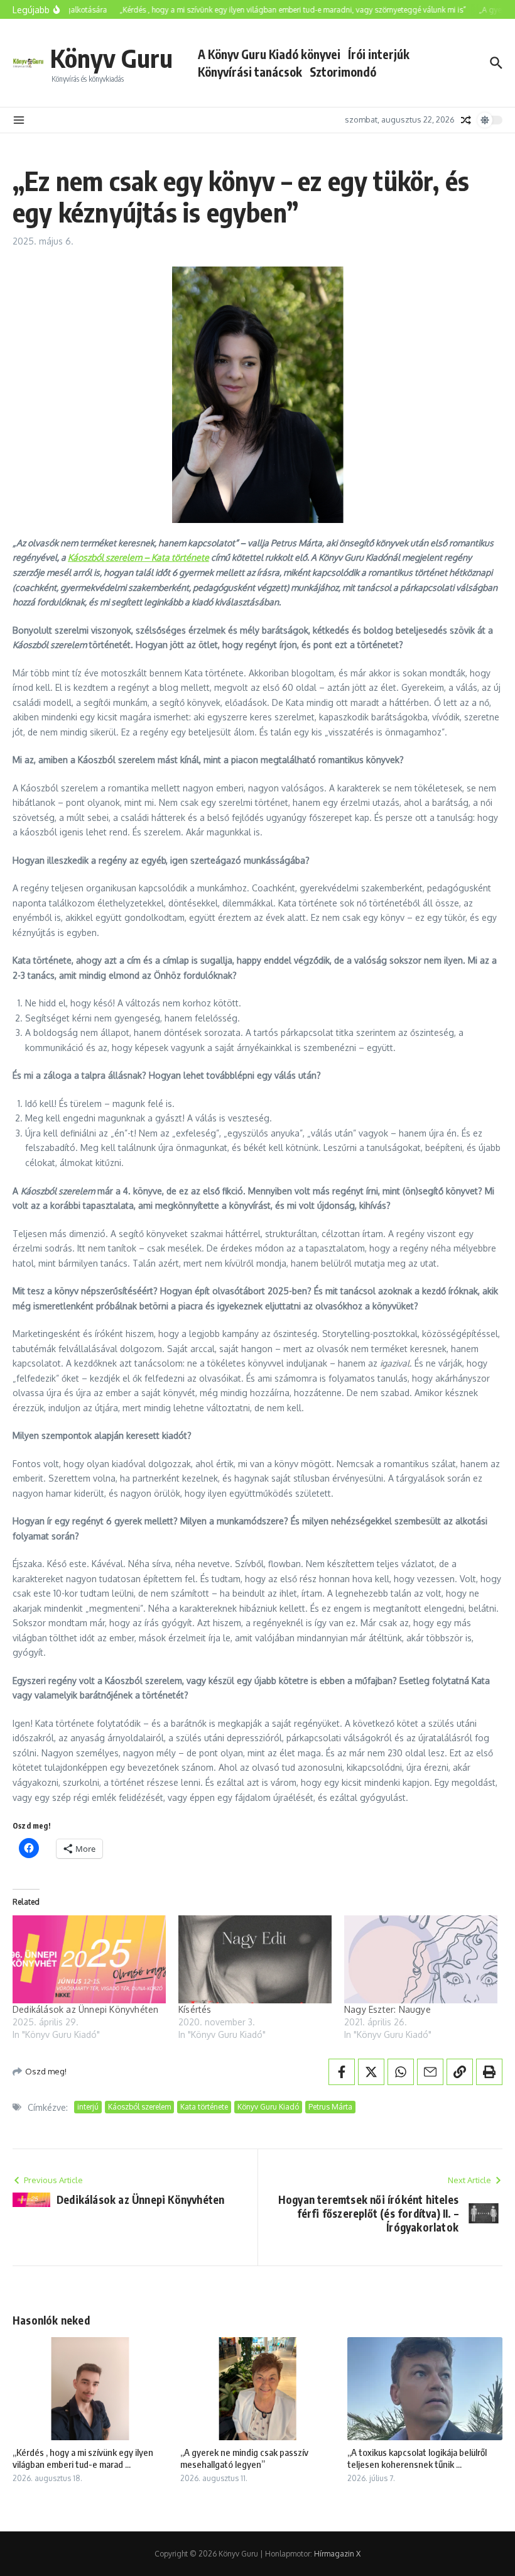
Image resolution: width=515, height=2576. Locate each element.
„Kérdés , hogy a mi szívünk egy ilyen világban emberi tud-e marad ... (83, 2458)
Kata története (204, 2107)
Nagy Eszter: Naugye (388, 2009)
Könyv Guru (111, 58)
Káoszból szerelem (139, 2107)
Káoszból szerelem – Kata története (138, 557)
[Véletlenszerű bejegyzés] (466, 120)
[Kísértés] (255, 1959)
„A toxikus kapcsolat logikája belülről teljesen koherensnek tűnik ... (417, 2458)
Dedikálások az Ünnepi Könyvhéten (85, 2009)
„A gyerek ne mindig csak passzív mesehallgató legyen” (244, 2458)
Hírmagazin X (337, 2554)
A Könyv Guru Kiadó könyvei (269, 54)
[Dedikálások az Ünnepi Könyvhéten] (89, 1959)
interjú (88, 2107)
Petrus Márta (330, 2107)
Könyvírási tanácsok (250, 72)
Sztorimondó (343, 72)
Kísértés (195, 2009)
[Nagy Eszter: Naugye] (421, 1959)
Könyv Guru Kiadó (268, 2107)
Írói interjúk (379, 54)
